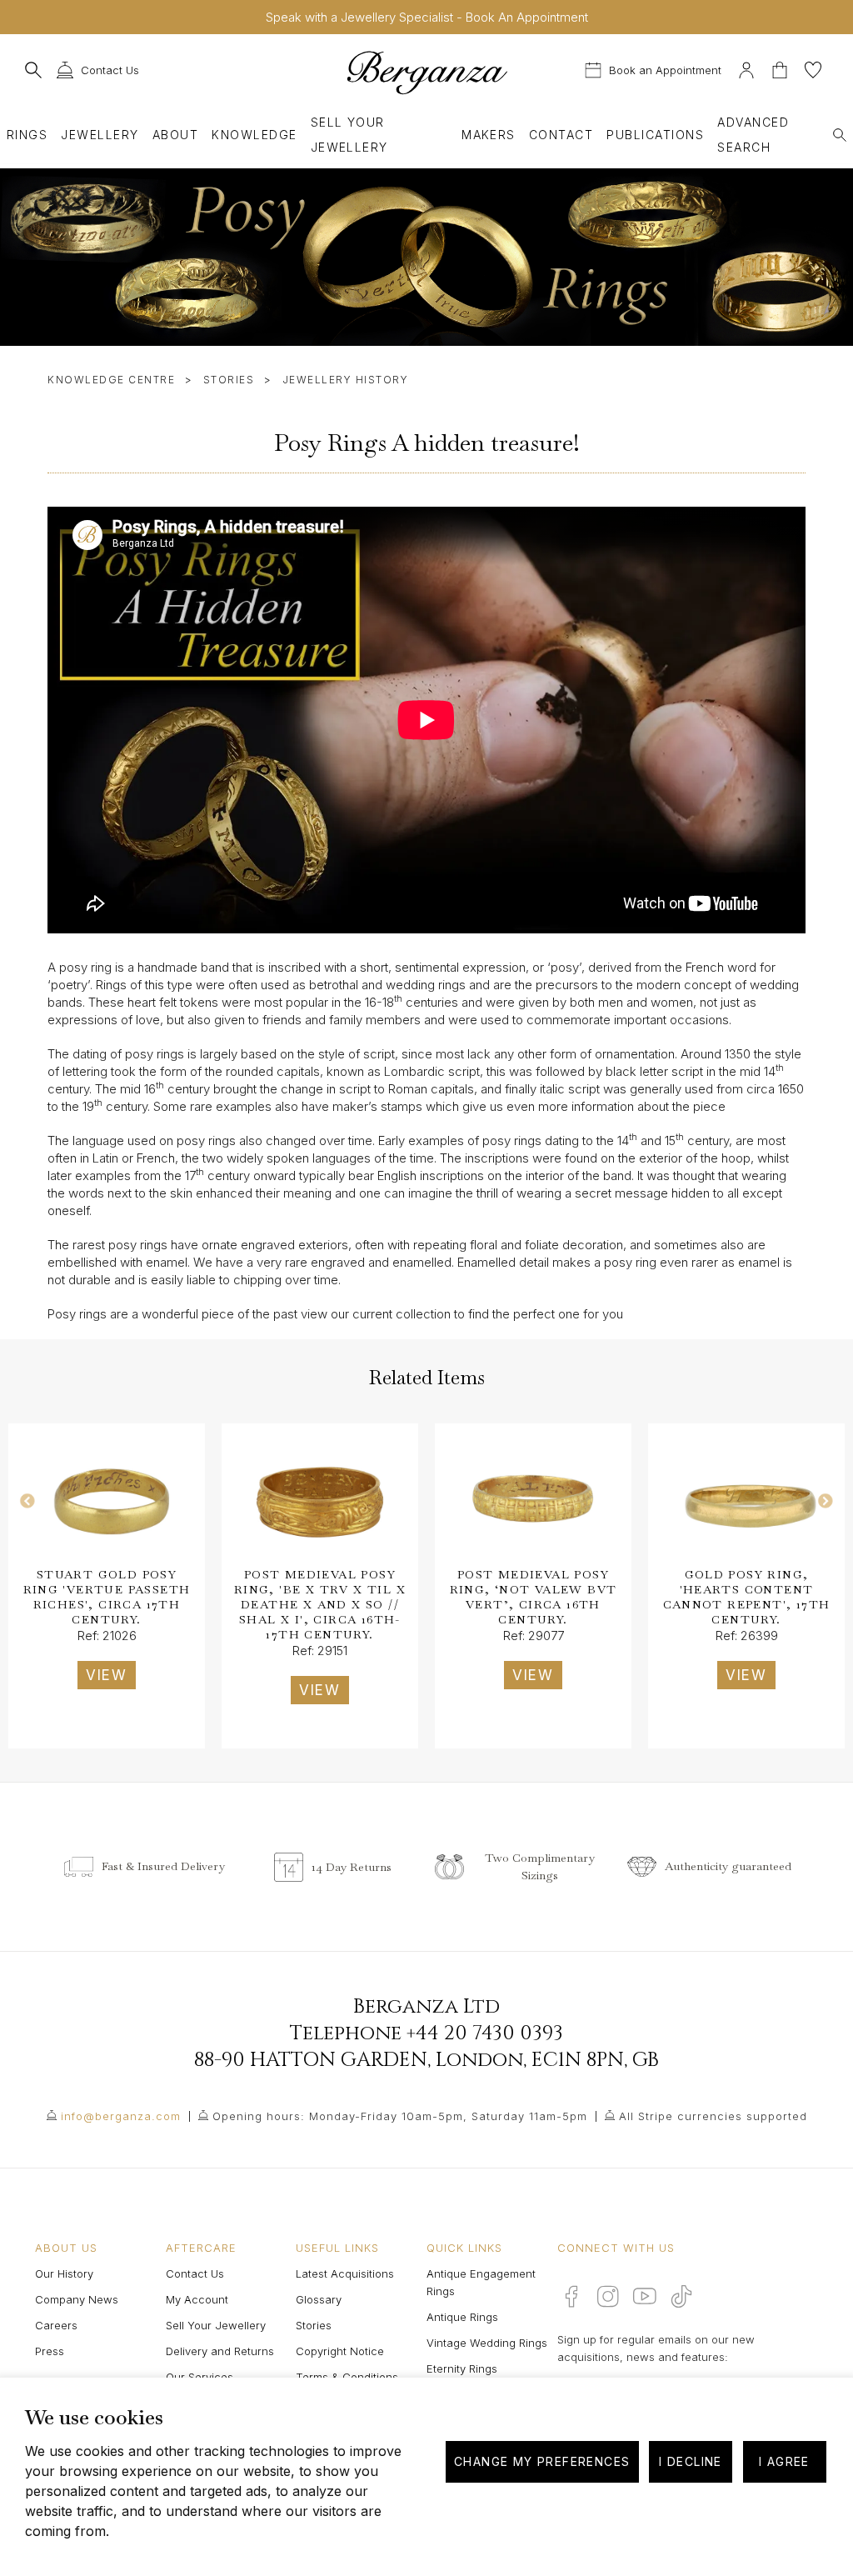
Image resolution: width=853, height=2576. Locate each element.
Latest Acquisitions (345, 2273)
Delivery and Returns (220, 2351)
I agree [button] (784, 2461)
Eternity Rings (462, 2368)
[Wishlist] (813, 68)
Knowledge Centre (111, 380)
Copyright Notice (340, 2351)
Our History (64, 2273)
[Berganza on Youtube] (645, 2296)
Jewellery (100, 135)
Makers (489, 135)
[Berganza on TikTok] (681, 2296)
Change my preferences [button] (542, 2461)
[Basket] (781, 68)
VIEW (107, 1675)
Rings (27, 135)
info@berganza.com (121, 2116)
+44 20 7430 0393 (485, 2033)
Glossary (319, 2299)
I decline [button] (691, 2461)
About (175, 135)
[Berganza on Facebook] (571, 2296)
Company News (77, 2299)
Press (50, 2351)
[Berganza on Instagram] (608, 2296)
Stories (229, 380)
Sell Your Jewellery (349, 135)
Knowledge (254, 135)
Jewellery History (346, 380)
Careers (56, 2325)
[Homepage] (426, 72)
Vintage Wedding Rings (487, 2343)
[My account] (746, 68)
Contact (561, 135)
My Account (197, 2299)
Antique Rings (462, 2317)
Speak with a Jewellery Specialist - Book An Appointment (427, 17)
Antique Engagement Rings (481, 2282)
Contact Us (195, 2273)
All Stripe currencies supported (713, 2116)
